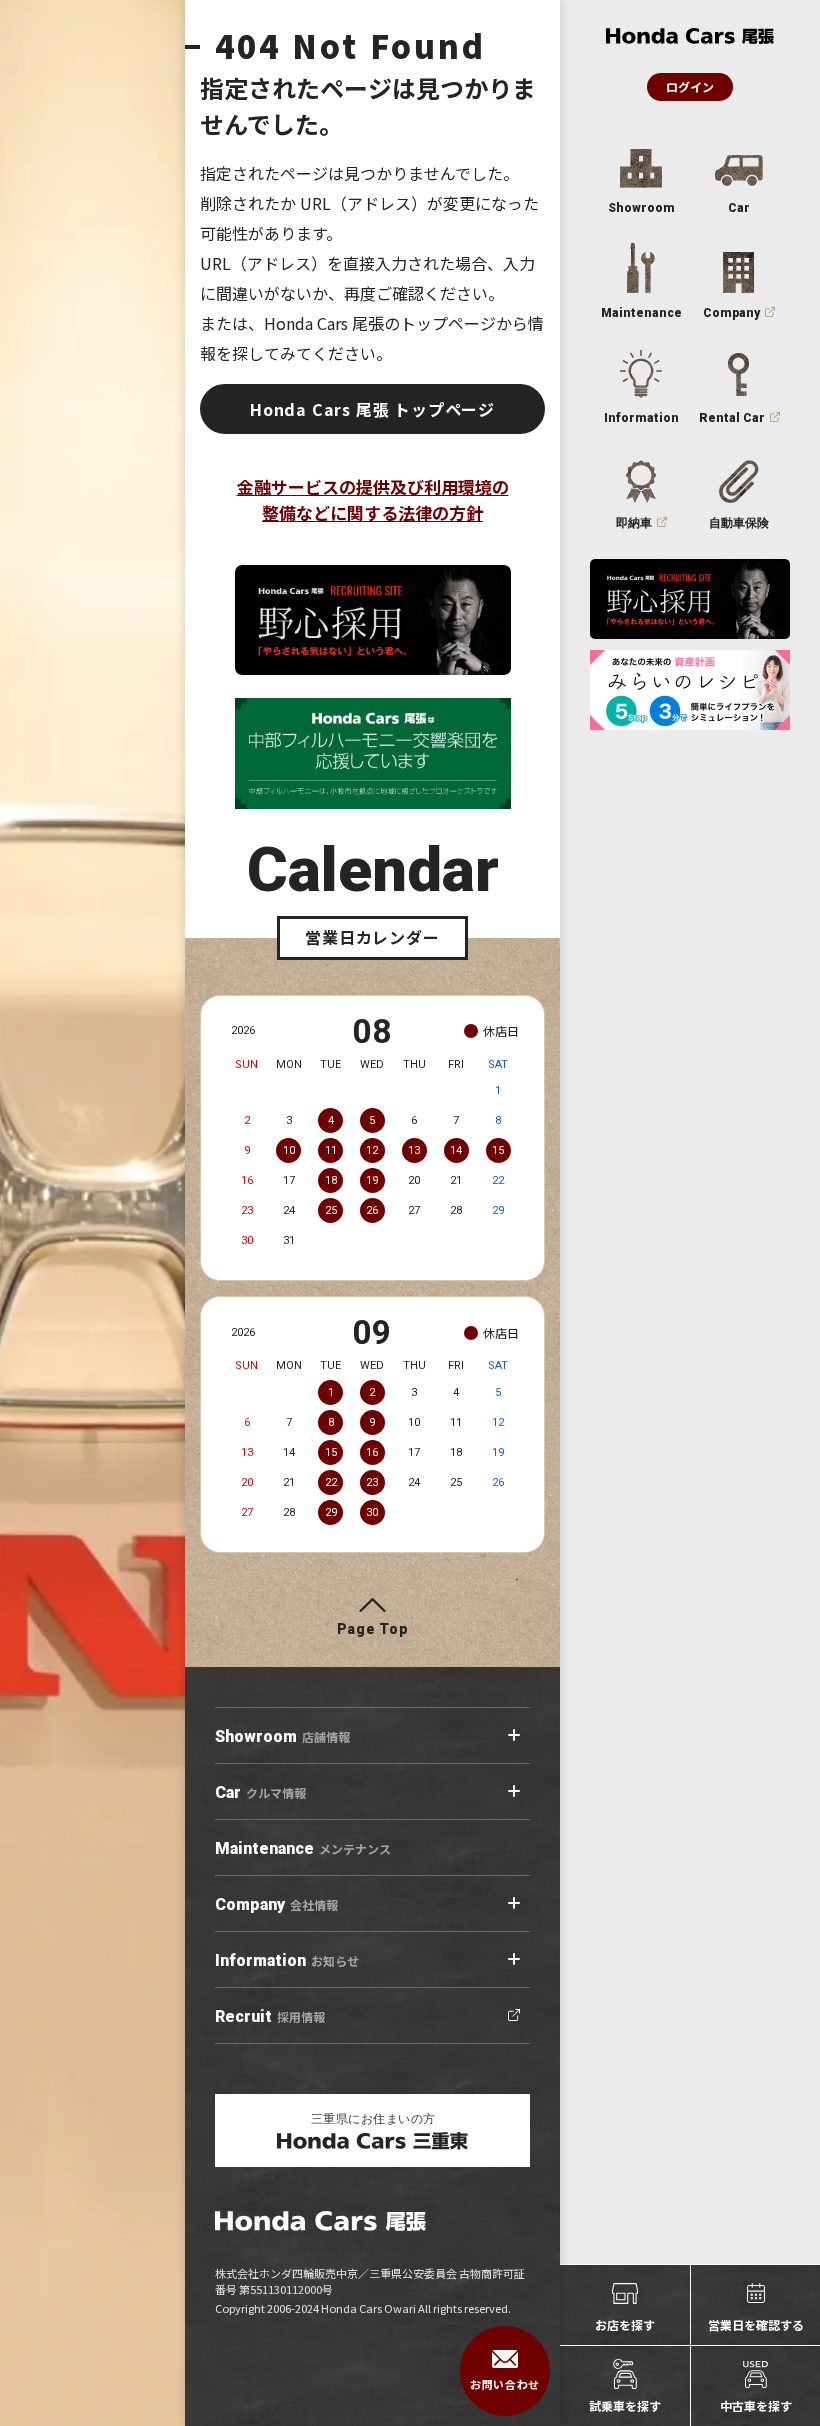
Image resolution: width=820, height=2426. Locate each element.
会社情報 (276, 1904)
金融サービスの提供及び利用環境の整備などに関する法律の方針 (373, 499)
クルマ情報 (260, 1792)
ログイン (690, 86)
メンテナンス (303, 1848)
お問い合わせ (504, 2384)
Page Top (373, 1629)
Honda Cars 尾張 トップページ (372, 409)
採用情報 (270, 2016)
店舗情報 (282, 1736)
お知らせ (287, 1960)
